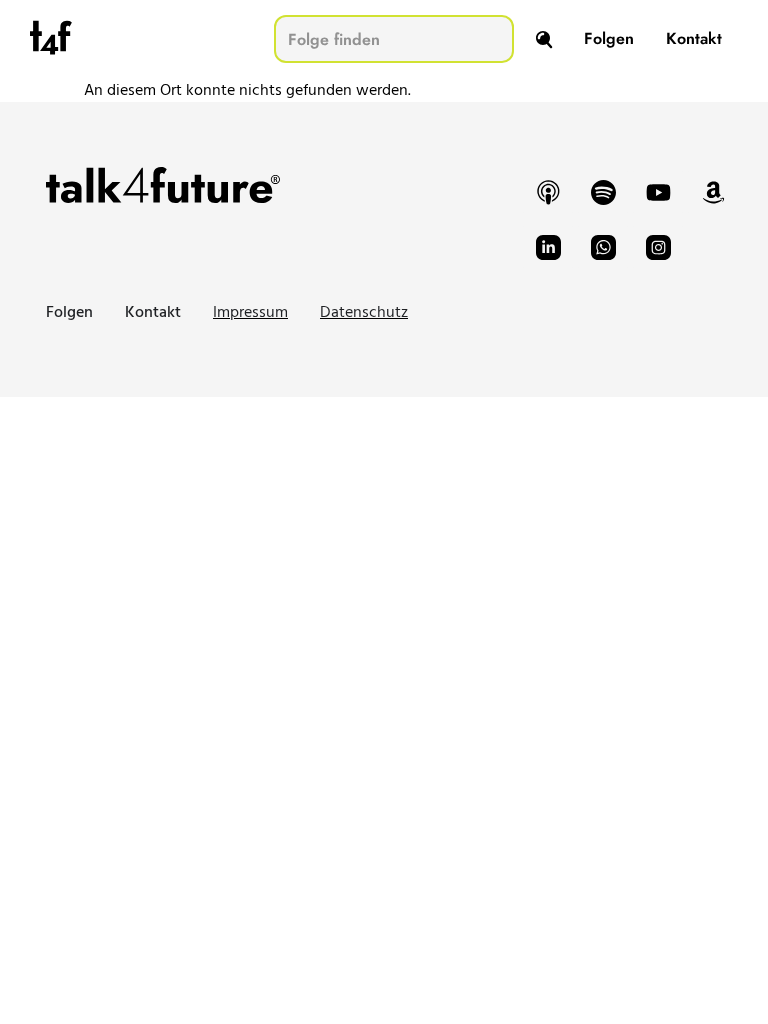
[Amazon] (713, 192)
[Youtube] (658, 192)
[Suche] (544, 39)
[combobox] (394, 39)
